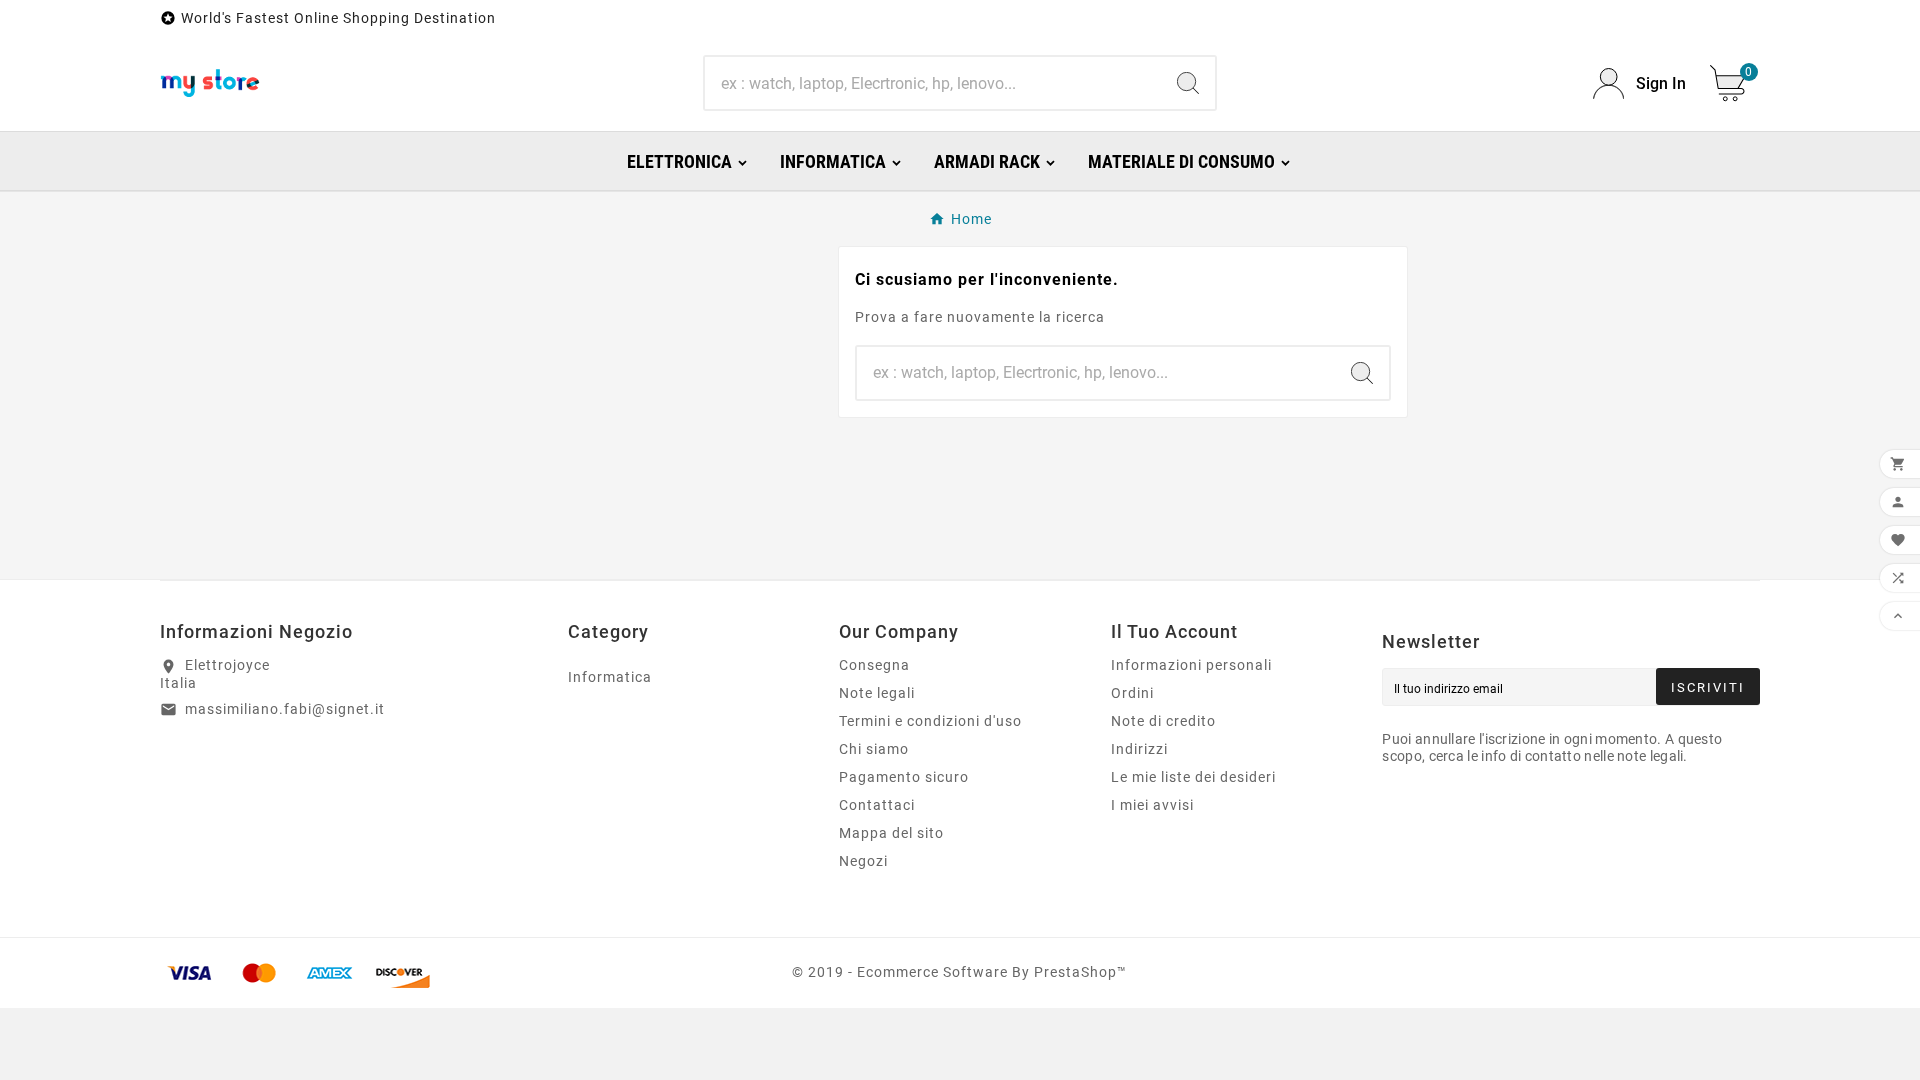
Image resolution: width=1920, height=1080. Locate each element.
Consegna (874, 665)
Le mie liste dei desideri (1193, 777)
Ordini (1132, 693)
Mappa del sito (891, 833)
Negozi (863, 861)
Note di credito (1163, 721)
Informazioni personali (1191, 665)
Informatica (610, 677)
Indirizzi (1139, 749)
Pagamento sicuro (904, 777)
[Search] (1188, 83)
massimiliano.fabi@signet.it (285, 709)
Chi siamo (874, 749)
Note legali (877, 693)
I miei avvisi (1152, 805)
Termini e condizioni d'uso (930, 721)
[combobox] (932, 83)
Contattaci (877, 805)
